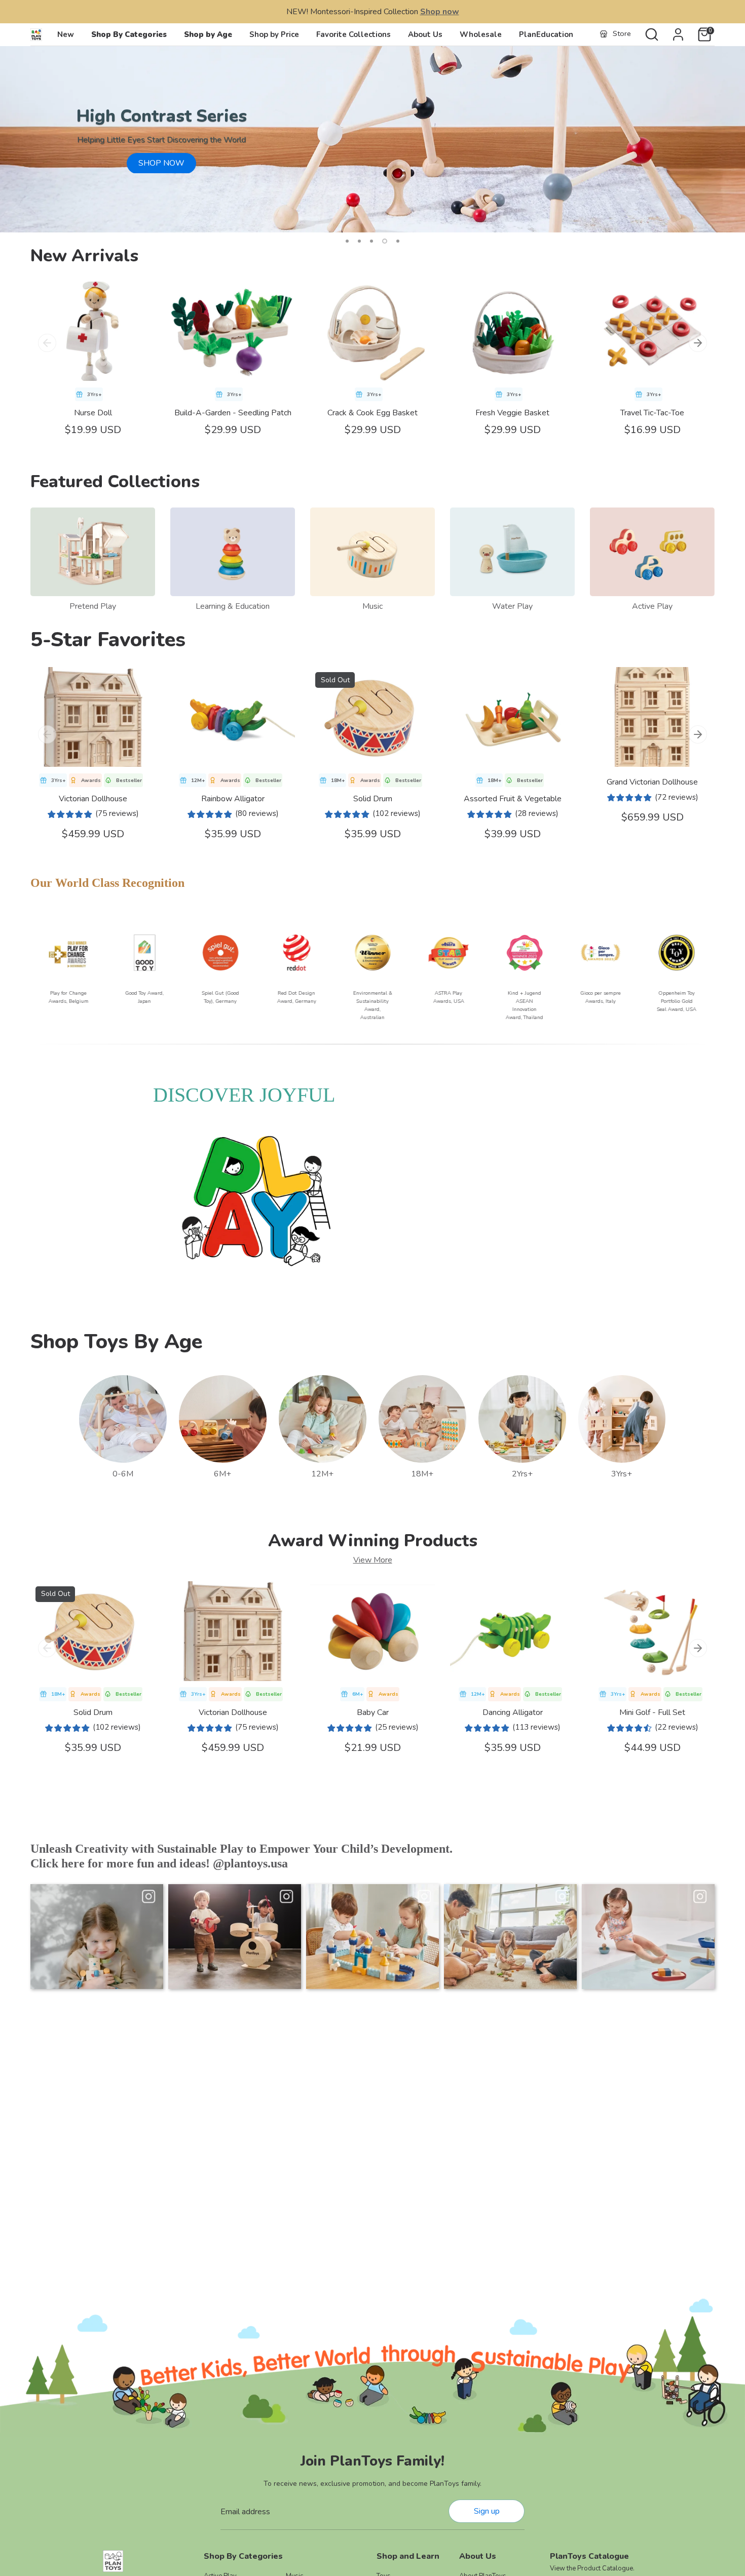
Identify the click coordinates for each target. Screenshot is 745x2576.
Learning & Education (233, 606)
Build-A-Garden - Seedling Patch (233, 413)
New (66, 34)
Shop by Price (274, 34)
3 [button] (371, 241)
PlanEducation (546, 34)
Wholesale (481, 34)
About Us (425, 34)
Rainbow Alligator (233, 799)
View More (373, 1560)
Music (372, 606)
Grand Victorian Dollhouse (652, 782)
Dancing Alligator (513, 1712)
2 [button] (359, 241)
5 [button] (398, 241)
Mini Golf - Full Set (652, 1712)
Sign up (487, 2511)
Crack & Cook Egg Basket (372, 413)
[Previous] (47, 343)
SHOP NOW (161, 163)
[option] (372, 139)
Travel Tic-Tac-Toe (652, 413)
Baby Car (373, 1712)
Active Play (652, 606)
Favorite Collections (353, 34)
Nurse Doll (93, 413)
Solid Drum (373, 799)
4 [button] (385, 241)
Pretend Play (93, 606)
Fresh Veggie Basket (512, 413)
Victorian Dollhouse (93, 799)
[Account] (678, 34)
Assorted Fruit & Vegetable (513, 799)
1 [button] (347, 241)
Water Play (512, 606)
